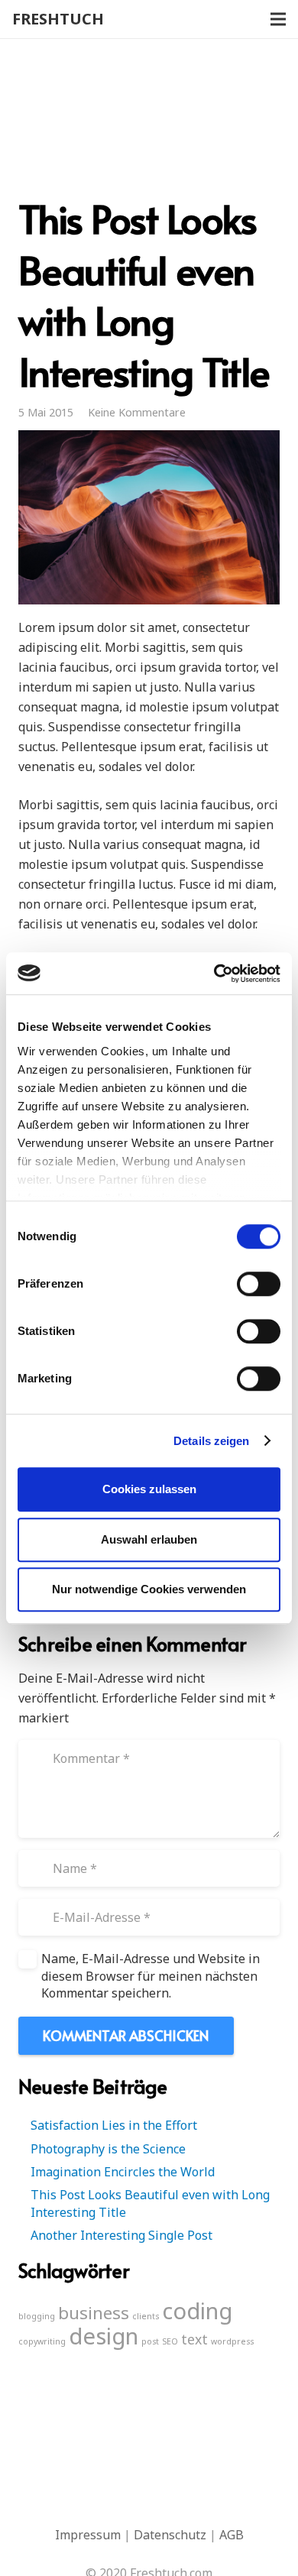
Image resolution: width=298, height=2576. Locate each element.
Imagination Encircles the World (123, 2172)
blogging (37, 2316)
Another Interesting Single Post (121, 2235)
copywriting (42, 2341)
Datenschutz (170, 2535)
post (150, 2341)
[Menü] (278, 19)
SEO (170, 2341)
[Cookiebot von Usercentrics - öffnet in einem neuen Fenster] (214, 974)
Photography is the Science (108, 2149)
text (194, 2339)
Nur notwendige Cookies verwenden (149, 1589)
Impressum (88, 2535)
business (94, 2313)
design (104, 2336)
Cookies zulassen (149, 1489)
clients (146, 2316)
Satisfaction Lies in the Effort (114, 2125)
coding (197, 2311)
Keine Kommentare (137, 412)
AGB (232, 2535)
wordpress (232, 2341)
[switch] (259, 1284)
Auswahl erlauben (149, 1539)
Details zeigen (211, 1441)
